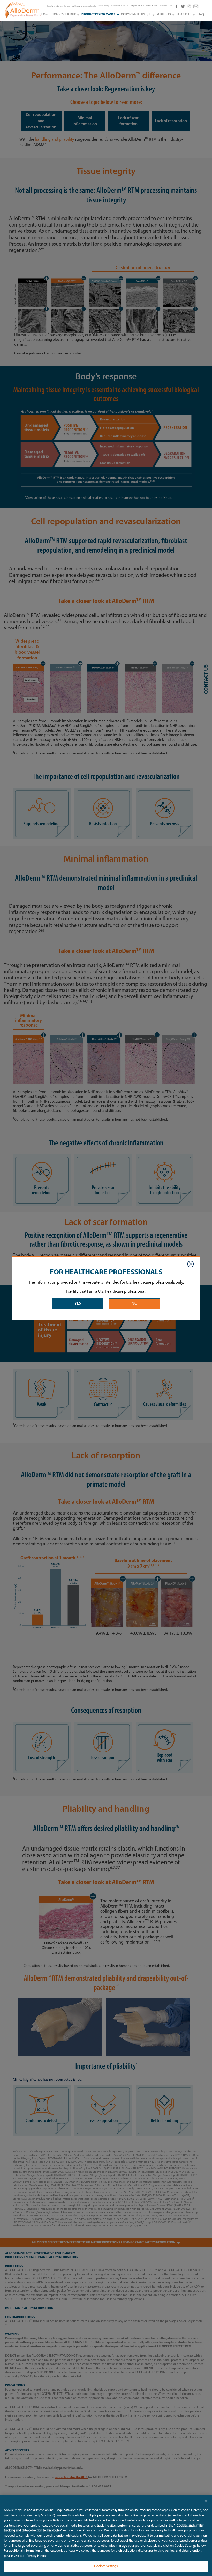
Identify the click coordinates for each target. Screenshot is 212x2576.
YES (78, 1304)
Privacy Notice (37, 2556)
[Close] (191, 1264)
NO (134, 1304)
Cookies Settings (106, 2566)
